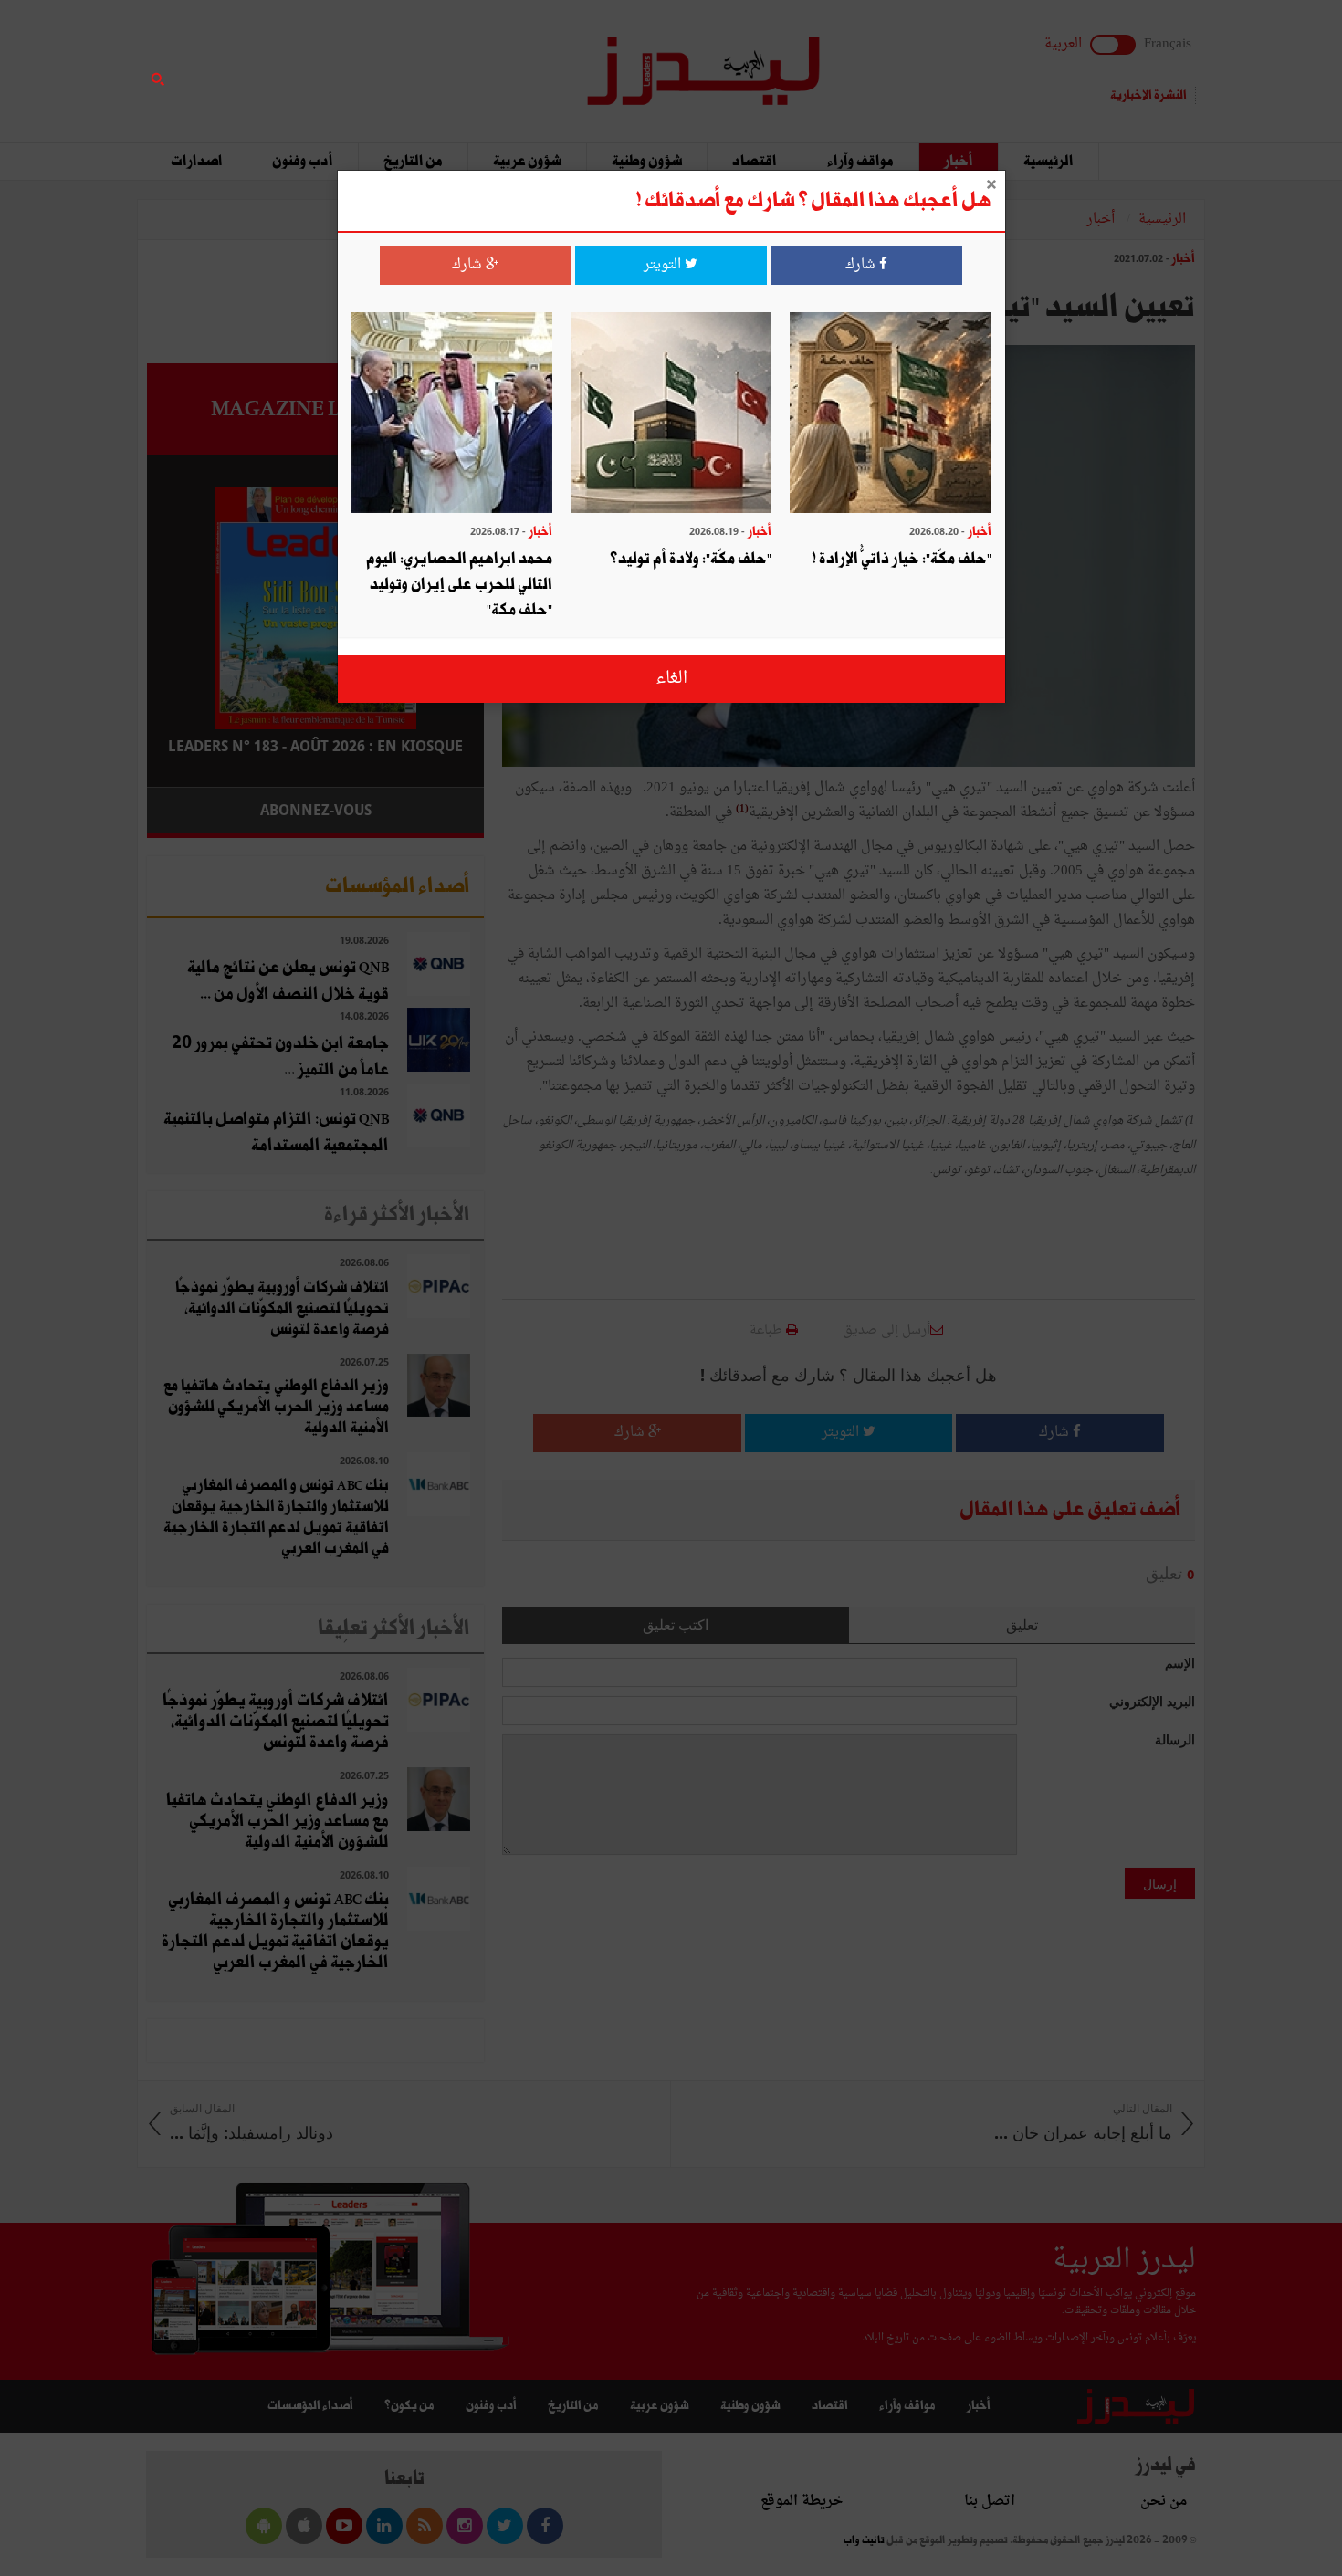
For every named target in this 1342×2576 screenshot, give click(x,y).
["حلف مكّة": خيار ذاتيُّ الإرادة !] (890, 415)
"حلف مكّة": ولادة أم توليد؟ (691, 559)
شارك (862, 265)
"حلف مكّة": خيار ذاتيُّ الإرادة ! (902, 559)
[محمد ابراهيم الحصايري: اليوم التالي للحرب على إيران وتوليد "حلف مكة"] (452, 415)
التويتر (664, 265)
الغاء (671, 679)
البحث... (474, 61)
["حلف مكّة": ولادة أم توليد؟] (671, 415)
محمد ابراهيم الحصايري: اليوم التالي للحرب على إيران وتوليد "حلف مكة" (459, 585)
